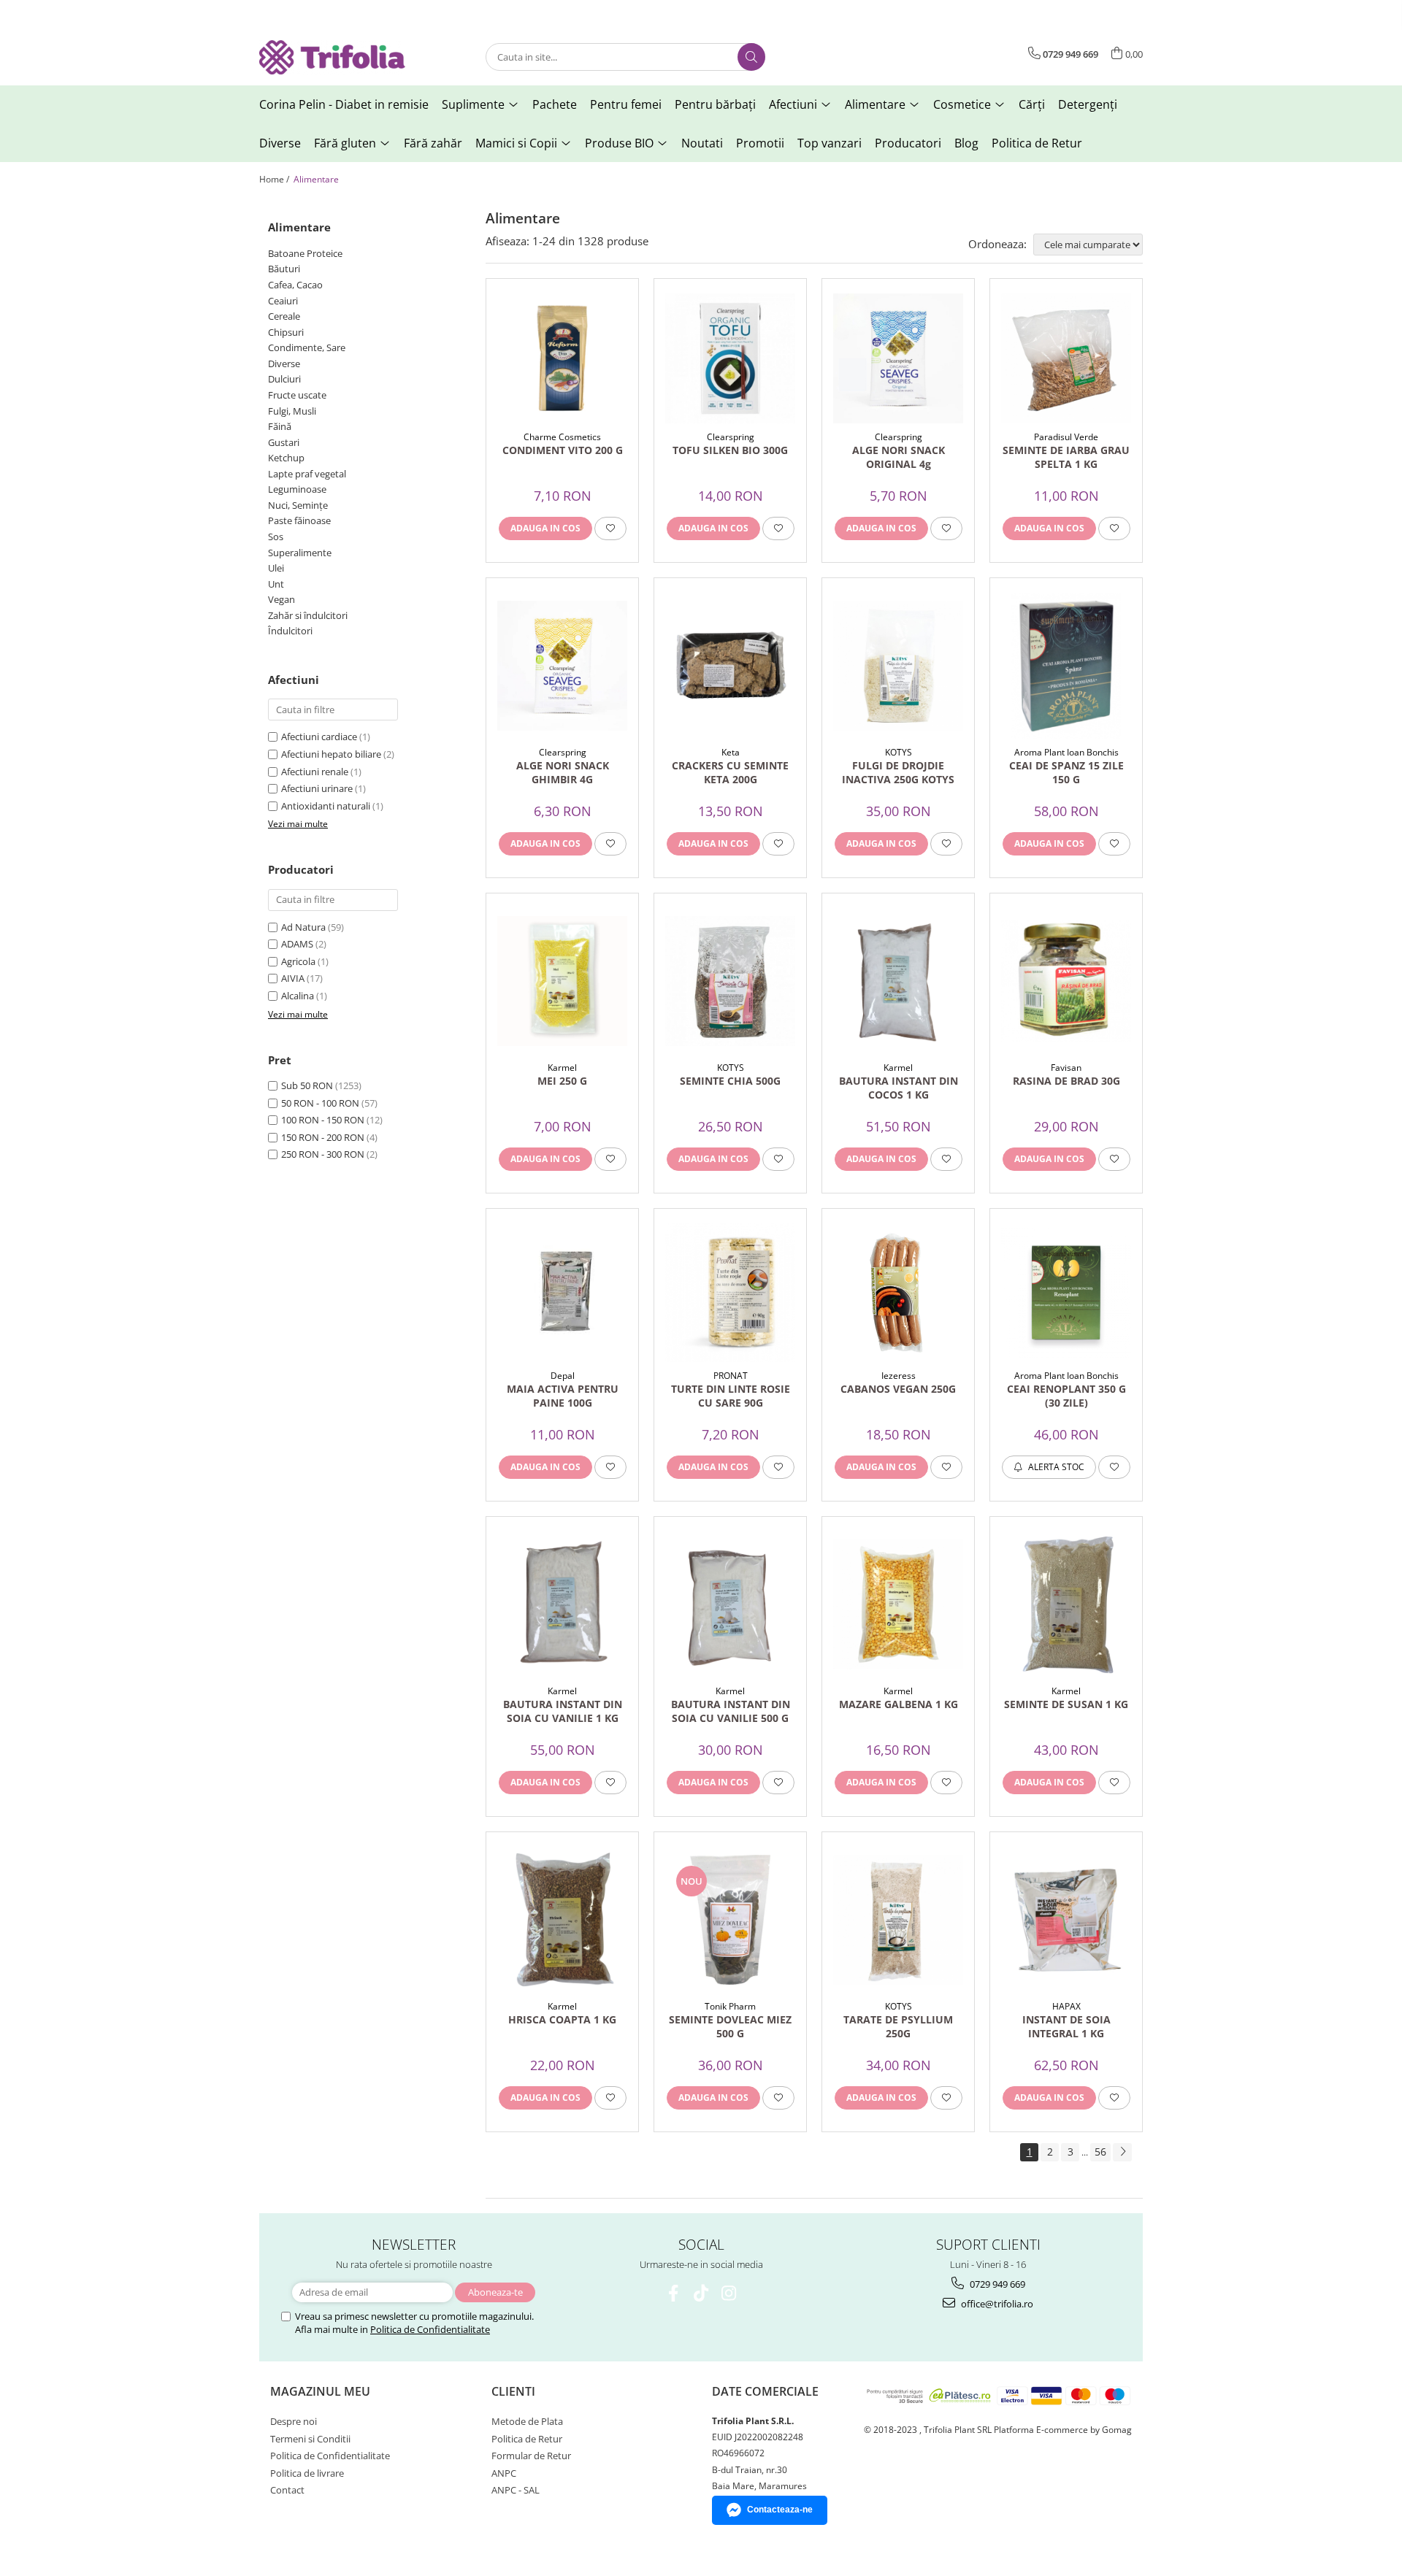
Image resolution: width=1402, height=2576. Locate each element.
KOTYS (899, 752)
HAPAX (1066, 2006)
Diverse (284, 364)
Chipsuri (286, 332)
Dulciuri (284, 379)
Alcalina (298, 996)
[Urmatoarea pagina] (1122, 2152)
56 (1100, 2152)
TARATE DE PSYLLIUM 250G (898, 2026)
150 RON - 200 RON (323, 1137)
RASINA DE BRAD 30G (1066, 1081)
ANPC (504, 2473)
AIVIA (293, 978)
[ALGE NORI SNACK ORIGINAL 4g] (898, 358)
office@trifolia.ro (996, 2304)
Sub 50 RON (307, 1085)
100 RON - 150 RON (323, 1120)
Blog (966, 143)
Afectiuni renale (315, 772)
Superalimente (300, 553)
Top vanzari (830, 143)
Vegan (281, 599)
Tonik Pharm (730, 2006)
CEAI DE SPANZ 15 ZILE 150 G (1066, 772)
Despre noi (294, 2421)
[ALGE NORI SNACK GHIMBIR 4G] (562, 666)
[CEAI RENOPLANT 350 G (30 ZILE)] (1066, 1293)
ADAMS (297, 944)
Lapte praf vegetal (307, 474)
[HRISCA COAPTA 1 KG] (562, 1920)
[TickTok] (701, 2293)
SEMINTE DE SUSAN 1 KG (1066, 1704)
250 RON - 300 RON (323, 1154)
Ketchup (286, 458)
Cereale (284, 316)
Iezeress (899, 1376)
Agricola (298, 961)
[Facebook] (674, 2293)
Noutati (702, 143)
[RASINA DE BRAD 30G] (1066, 981)
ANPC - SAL (516, 2490)
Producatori (908, 143)
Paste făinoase (299, 520)
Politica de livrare (307, 2473)
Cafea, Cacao (295, 285)
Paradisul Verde (1066, 437)
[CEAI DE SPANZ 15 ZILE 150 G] (1066, 666)
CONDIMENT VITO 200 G (563, 450)
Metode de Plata (527, 2421)
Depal (563, 1376)
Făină (280, 426)
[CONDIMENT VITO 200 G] (562, 358)
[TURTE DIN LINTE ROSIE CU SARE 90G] (730, 1292)
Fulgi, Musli (292, 411)
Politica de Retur (1037, 143)
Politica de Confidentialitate (430, 2329)
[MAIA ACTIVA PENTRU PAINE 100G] (562, 1293)
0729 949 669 (996, 2284)
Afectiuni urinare (317, 788)
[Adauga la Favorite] (610, 528)
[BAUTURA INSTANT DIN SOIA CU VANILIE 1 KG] (562, 1604)
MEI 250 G (562, 1081)
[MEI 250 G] (562, 981)
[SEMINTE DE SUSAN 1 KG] (1066, 1604)
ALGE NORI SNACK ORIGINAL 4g (899, 457)
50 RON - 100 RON (320, 1103)
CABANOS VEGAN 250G (898, 1389)
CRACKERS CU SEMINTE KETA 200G (730, 772)
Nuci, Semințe (298, 505)
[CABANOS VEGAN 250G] (898, 1293)
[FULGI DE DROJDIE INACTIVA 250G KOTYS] (898, 666)
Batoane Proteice (305, 253)
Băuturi (284, 269)
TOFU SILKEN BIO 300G (730, 450)
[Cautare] (751, 57)
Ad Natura (303, 927)
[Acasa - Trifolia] (332, 57)
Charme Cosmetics (562, 437)
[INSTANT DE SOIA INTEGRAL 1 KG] (1066, 1920)
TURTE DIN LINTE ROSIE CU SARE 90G (731, 1396)
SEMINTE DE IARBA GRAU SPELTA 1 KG (1066, 457)
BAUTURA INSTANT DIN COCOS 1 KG (899, 1088)
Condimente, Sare (307, 347)
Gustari (284, 442)
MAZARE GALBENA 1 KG (899, 1704)
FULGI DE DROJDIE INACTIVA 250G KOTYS (898, 772)
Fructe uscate (297, 395)
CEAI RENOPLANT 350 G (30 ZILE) (1066, 1396)
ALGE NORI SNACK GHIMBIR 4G (563, 772)
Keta (731, 752)
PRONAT (731, 1376)
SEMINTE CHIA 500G (730, 1081)
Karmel (562, 1068)
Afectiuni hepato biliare (331, 754)
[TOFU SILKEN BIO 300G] (730, 358)
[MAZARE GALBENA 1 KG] (898, 1604)
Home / (275, 179)
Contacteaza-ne (780, 2510)
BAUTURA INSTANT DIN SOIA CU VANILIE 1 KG (563, 1711)
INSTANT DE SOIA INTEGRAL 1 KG (1066, 2026)
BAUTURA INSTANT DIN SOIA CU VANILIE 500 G (731, 1711)
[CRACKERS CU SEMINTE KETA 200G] (730, 666)
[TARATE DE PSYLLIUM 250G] (898, 1920)
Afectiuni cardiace (319, 737)
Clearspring (731, 437)
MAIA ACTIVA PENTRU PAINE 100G (563, 1396)
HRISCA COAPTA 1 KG (562, 2019)
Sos (276, 537)
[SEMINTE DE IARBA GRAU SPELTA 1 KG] (1066, 358)
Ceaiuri (283, 301)
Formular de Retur (531, 2456)
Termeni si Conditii (310, 2439)
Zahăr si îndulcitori (308, 615)
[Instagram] (729, 2293)
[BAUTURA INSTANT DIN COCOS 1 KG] (898, 981)
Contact (287, 2490)
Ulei (276, 568)
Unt (276, 584)
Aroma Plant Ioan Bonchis (1066, 752)
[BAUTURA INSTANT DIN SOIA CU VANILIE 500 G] (730, 1604)
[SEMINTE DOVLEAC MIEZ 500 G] (730, 1920)
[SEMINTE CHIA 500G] (730, 981)
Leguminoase (297, 489)
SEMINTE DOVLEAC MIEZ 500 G (730, 2026)
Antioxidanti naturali (326, 806)
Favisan (1066, 1068)
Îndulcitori (290, 631)
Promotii (760, 143)
